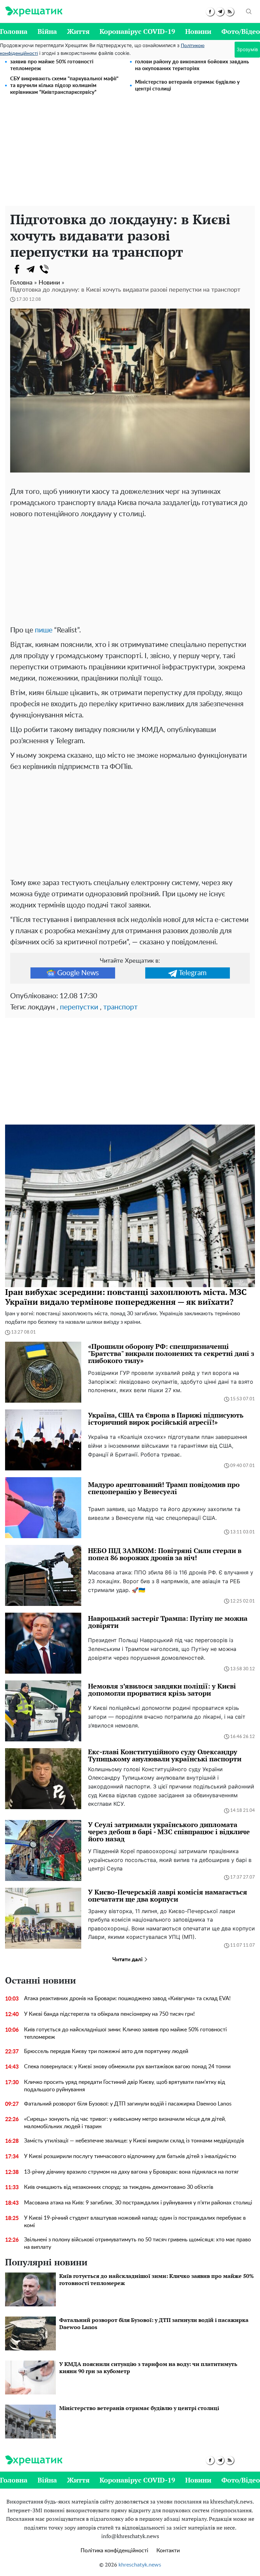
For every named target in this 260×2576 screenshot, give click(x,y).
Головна (14, 31)
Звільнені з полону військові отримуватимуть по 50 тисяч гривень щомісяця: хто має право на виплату (137, 2243)
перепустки (79, 1007)
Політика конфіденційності (114, 2551)
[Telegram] (30, 269)
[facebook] (210, 12)
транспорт (121, 1007)
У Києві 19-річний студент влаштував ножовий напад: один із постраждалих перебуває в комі (135, 2222)
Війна (47, 31)
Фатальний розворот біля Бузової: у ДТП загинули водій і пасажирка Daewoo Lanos (128, 2104)
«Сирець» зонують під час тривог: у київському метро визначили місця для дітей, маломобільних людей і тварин (125, 2123)
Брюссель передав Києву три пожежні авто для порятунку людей (106, 2051)
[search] (249, 12)
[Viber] (44, 269)
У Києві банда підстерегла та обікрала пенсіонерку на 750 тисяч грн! (109, 2014)
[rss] (230, 12)
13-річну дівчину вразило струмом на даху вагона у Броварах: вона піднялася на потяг (132, 2172)
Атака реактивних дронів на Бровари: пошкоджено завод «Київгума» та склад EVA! (127, 1998)
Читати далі (128, 1960)
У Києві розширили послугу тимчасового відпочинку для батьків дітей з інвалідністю (130, 2156)
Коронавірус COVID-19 (137, 31)
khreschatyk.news (140, 2565)
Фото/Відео (241, 31)
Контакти (168, 2551)
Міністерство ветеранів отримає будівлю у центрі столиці (187, 86)
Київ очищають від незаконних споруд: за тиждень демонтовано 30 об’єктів (119, 2187)
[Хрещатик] (34, 12)
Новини (198, 31)
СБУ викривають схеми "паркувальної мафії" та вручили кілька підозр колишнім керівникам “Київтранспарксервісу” (64, 86)
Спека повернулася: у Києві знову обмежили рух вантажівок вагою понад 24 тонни (127, 2067)
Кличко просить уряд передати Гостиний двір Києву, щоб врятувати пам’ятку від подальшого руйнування (125, 2086)
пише (44, 630)
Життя (78, 31)
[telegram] (220, 12)
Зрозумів (247, 49)
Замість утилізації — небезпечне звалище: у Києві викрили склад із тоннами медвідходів (134, 2141)
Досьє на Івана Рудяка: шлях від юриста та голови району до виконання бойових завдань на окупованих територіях (192, 62)
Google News (78, 973)
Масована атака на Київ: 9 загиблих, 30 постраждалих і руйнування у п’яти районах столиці (138, 2203)
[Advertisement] (130, 155)
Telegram (193, 973)
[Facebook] (17, 269)
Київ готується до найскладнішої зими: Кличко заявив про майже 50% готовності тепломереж (67, 62)
